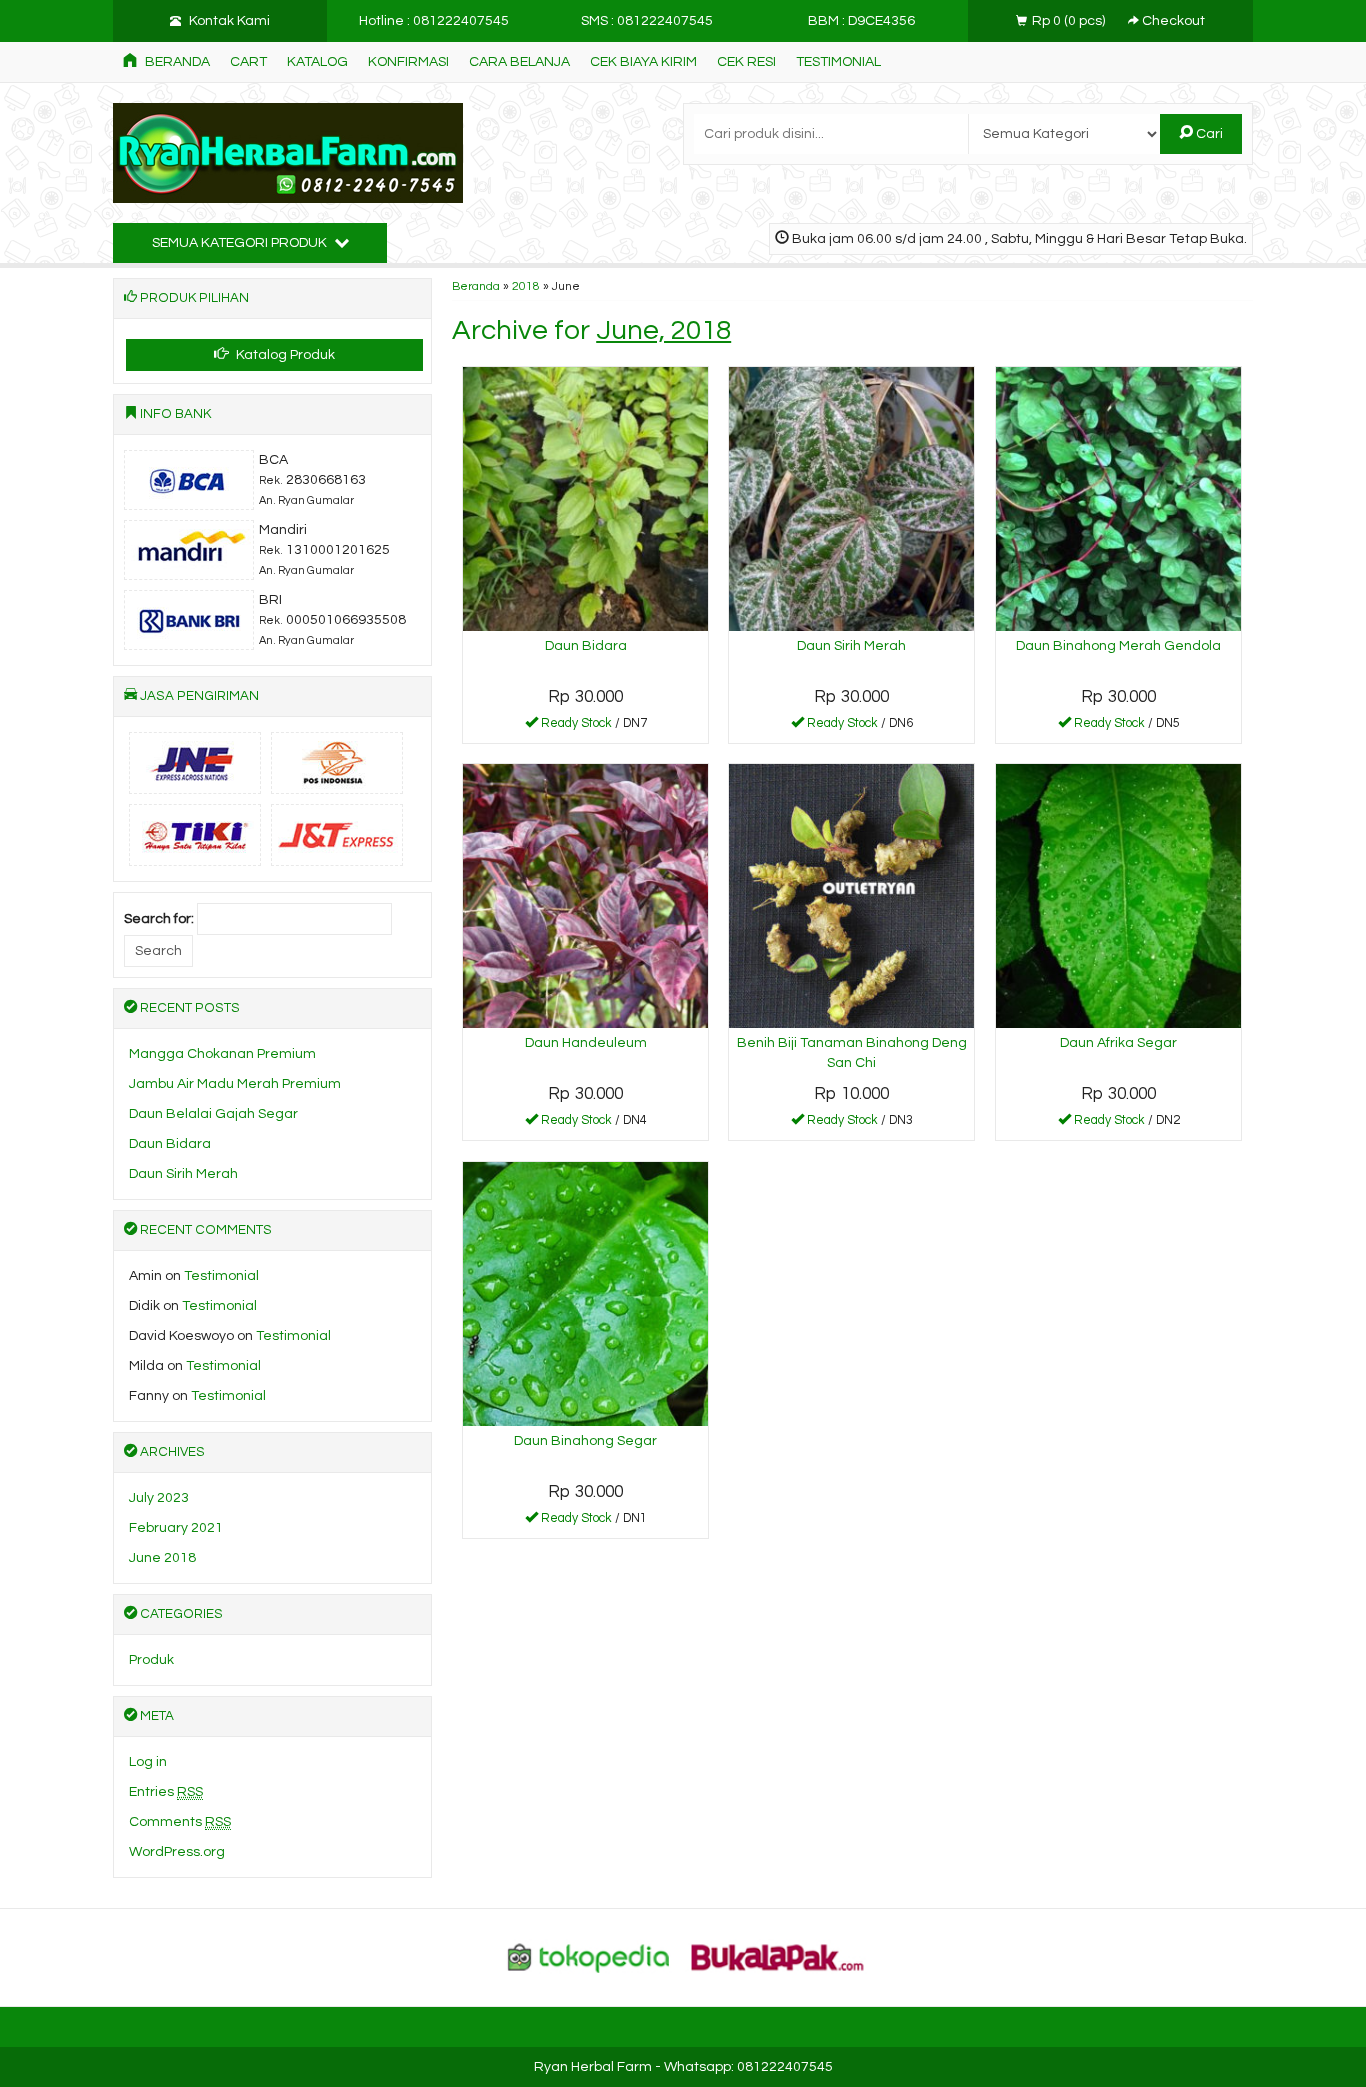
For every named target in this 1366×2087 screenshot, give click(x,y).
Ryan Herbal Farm (593, 2067)
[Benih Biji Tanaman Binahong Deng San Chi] (851, 895)
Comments (180, 1822)
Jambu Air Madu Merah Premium (235, 1084)
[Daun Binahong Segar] (585, 1293)
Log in (148, 1762)
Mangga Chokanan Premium (222, 1054)
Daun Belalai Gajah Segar (213, 1114)
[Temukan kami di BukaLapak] (778, 1957)
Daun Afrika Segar (1118, 1043)
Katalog (317, 62)
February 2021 (176, 1528)
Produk (151, 1660)
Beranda (176, 62)
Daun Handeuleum (586, 1043)
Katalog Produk (284, 355)
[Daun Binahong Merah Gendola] (1118, 498)
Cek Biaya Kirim (643, 62)
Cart (248, 62)
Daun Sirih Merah (851, 646)
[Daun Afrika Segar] (1118, 895)
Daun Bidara (586, 646)
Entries (166, 1792)
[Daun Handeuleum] (585, 895)
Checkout (1172, 21)
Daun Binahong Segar (585, 1441)
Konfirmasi (408, 62)
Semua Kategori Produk (241, 243)
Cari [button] (1208, 134)
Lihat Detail (593, 727)
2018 (526, 286)
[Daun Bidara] (585, 498)
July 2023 (159, 1498)
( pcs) (1070, 21)
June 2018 (162, 1558)
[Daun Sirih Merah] (851, 498)
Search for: (159, 919)
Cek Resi (746, 62)
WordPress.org (177, 1852)
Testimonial (838, 62)
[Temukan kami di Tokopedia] (589, 1957)
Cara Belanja (519, 62)
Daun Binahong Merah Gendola (1118, 646)
